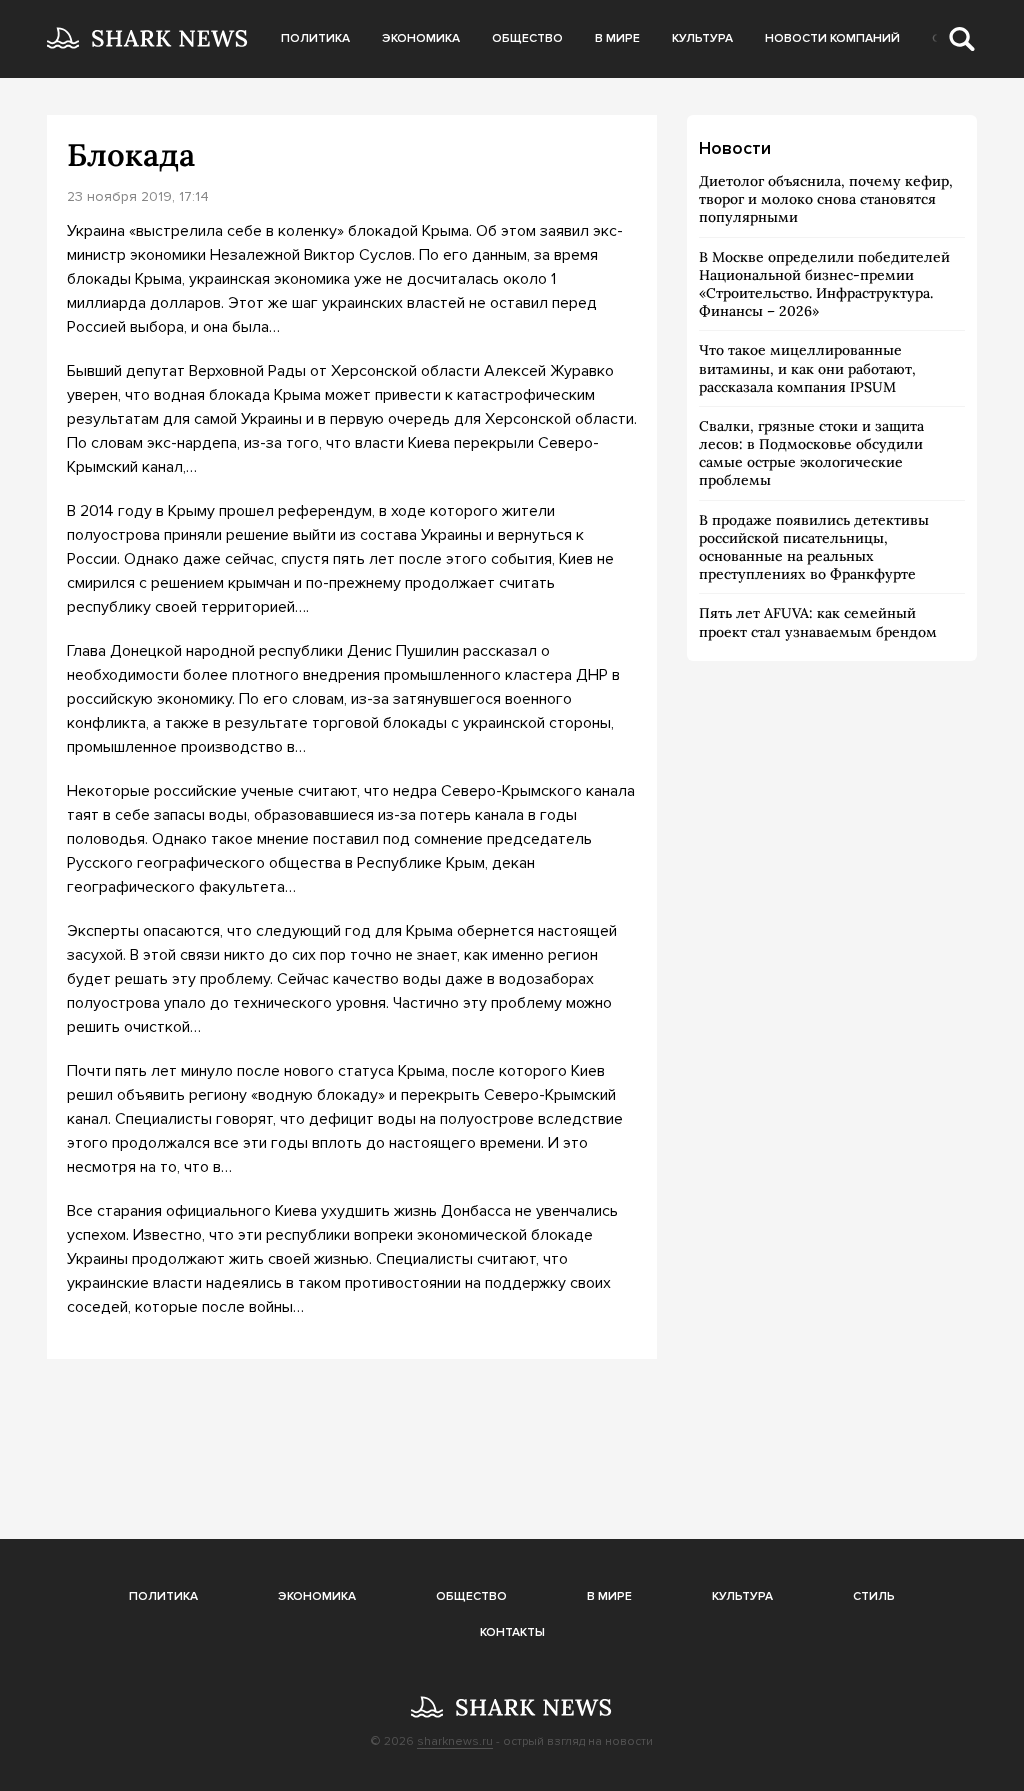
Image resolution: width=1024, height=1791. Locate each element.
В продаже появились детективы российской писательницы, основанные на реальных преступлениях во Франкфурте (814, 547)
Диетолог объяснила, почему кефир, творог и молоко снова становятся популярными (826, 199)
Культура (702, 38)
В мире (617, 38)
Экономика (421, 38)
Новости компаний (832, 38)
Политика (315, 38)
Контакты (512, 1632)
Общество (527, 38)
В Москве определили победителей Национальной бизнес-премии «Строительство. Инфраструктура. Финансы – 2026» (824, 284)
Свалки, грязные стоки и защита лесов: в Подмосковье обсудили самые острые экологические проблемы (811, 453)
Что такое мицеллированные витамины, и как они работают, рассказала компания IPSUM (807, 368)
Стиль (874, 1596)
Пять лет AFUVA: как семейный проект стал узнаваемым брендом (818, 622)
